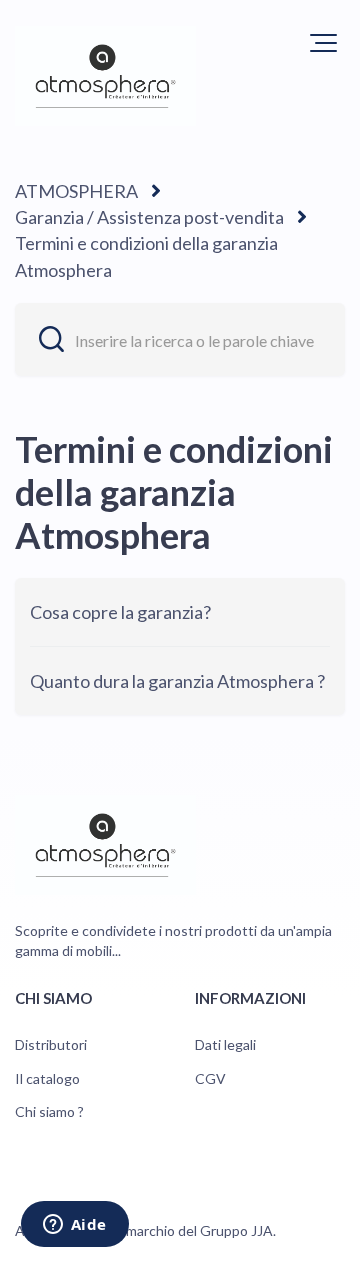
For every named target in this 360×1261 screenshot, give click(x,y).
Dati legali (225, 1044)
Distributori (51, 1044)
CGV (210, 1078)
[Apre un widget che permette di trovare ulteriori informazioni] (74, 1226)
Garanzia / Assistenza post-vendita (149, 217)
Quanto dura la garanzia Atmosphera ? (177, 681)
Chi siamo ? (49, 1111)
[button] (323, 43)
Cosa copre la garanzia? (120, 612)
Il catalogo (47, 1078)
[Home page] (105, 76)
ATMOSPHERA (76, 191)
